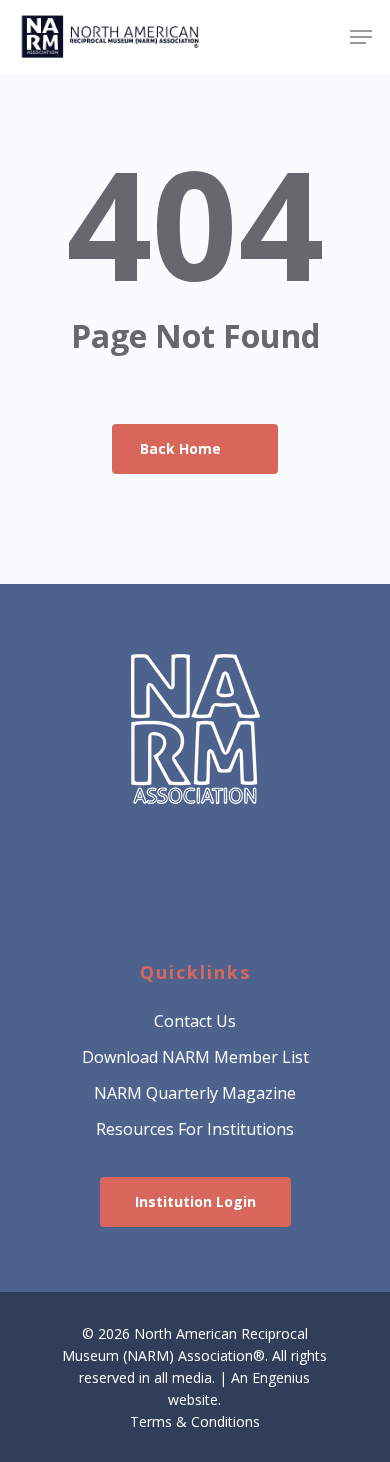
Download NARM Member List (195, 1057)
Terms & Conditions (195, 1421)
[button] (361, 37)
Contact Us (195, 1021)
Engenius (281, 1377)
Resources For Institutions (195, 1129)
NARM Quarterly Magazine (195, 1093)
